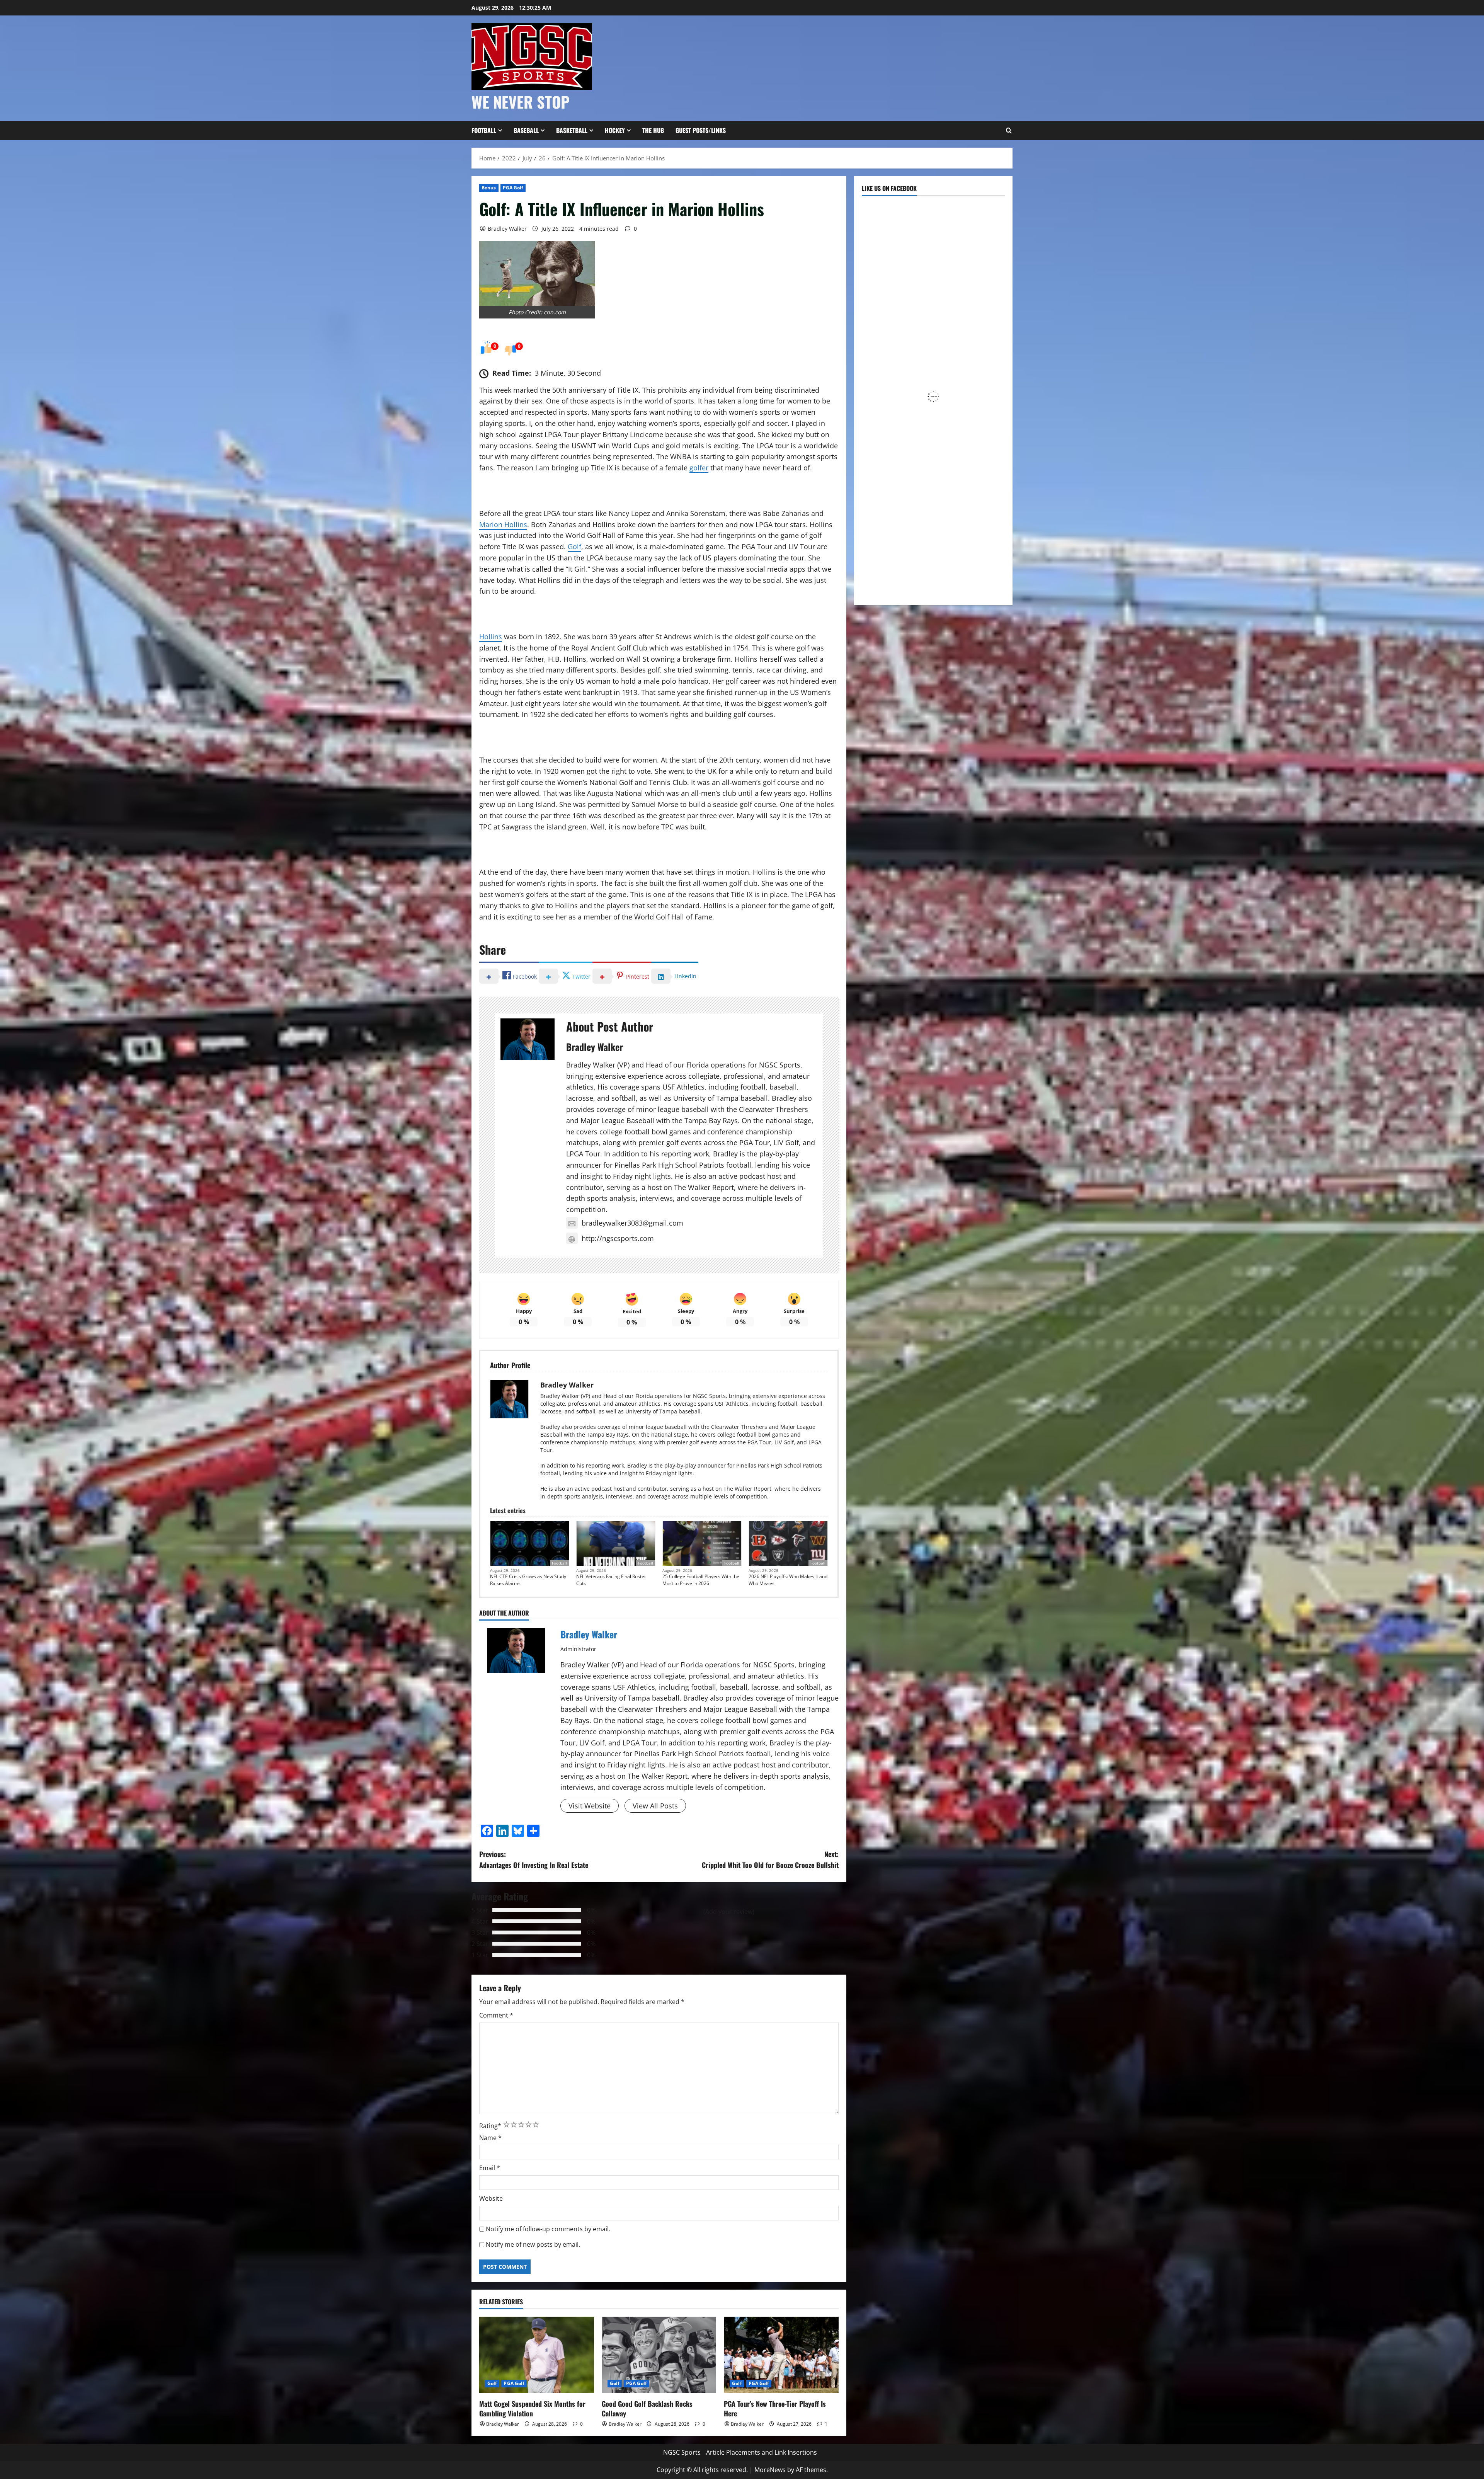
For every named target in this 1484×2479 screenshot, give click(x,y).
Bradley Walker (507, 229)
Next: (770, 1860)
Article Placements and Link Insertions (762, 2452)
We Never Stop (521, 102)
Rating (490, 2126)
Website (491, 2198)
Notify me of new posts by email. (533, 2244)
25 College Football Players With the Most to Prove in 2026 (701, 1580)
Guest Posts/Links (701, 130)
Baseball (526, 130)
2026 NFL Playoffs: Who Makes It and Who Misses (788, 1580)
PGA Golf (513, 188)
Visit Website (590, 1806)
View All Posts (655, 1806)
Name (490, 2138)
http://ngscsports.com (618, 1238)
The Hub (653, 130)
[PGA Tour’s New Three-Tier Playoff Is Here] (781, 2355)
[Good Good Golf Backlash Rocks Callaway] (659, 2355)
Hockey (615, 130)
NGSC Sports (682, 2452)
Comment (496, 2015)
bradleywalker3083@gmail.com (632, 1223)
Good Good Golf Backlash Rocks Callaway (647, 2408)
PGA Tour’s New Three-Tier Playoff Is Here (775, 2408)
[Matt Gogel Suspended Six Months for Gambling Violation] (537, 2355)
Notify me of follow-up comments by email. (548, 2229)
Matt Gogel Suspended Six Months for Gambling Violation (532, 2408)
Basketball (572, 130)
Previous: (534, 1860)
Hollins (491, 637)
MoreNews (770, 2470)
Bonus (489, 188)
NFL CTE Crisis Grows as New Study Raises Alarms (528, 1580)
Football (484, 130)
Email (490, 2168)
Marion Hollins (503, 524)
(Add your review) (729, 1912)
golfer (699, 468)
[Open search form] (1009, 131)
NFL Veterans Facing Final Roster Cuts (611, 1580)
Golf (574, 547)
